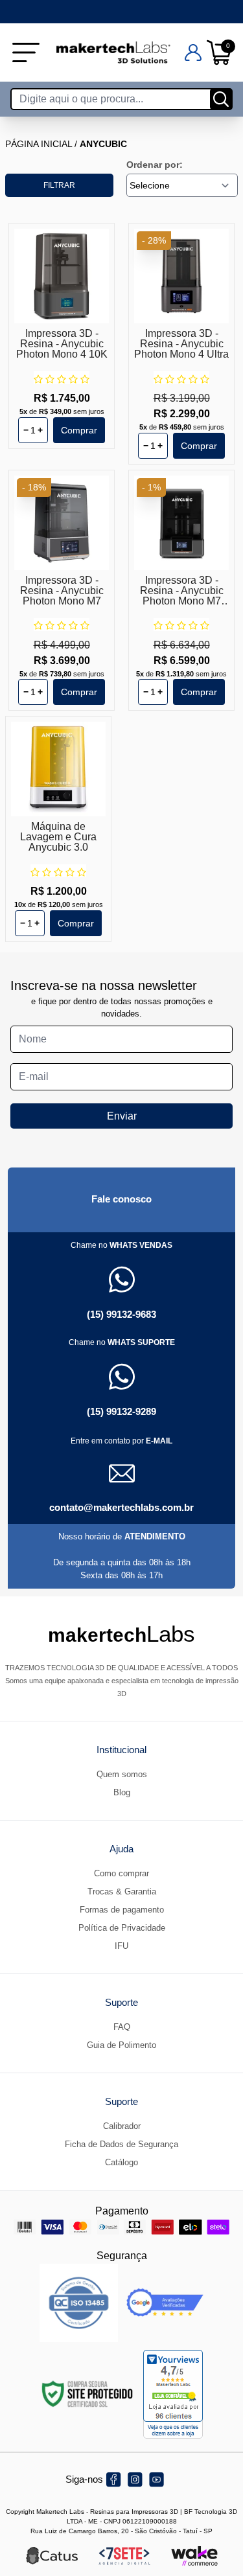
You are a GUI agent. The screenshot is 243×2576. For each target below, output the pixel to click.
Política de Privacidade (122, 1928)
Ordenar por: (155, 165)
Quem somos (122, 1774)
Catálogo (121, 2162)
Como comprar (121, 1873)
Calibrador (122, 2126)
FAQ (122, 2027)
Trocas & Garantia (122, 1892)
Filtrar (59, 185)
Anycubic (103, 144)
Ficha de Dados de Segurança (121, 2144)
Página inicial (39, 144)
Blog (122, 1792)
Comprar (79, 430)
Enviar (122, 1116)
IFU (121, 1946)
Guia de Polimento (121, 2045)
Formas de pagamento (122, 1910)
